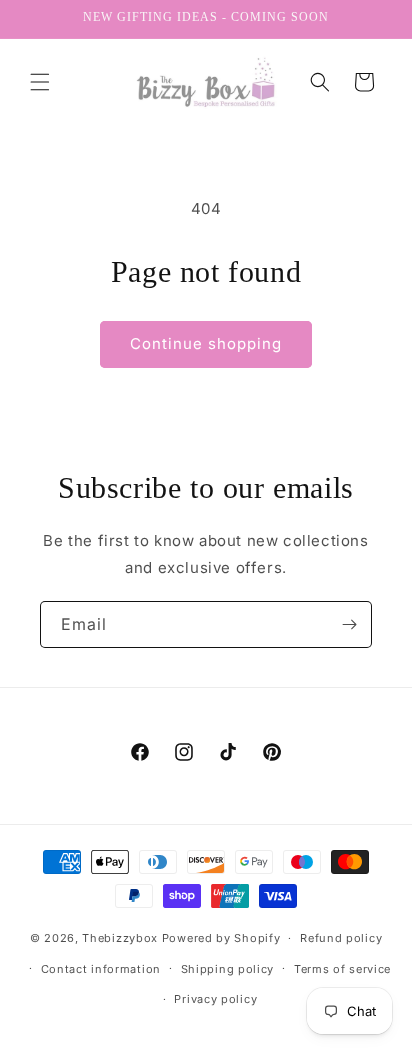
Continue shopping (206, 343)
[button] (40, 82)
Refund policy (341, 938)
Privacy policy (215, 999)
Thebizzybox (120, 938)
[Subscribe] (349, 624)
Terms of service (342, 969)
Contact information (101, 969)
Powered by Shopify (221, 938)
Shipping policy (228, 969)
